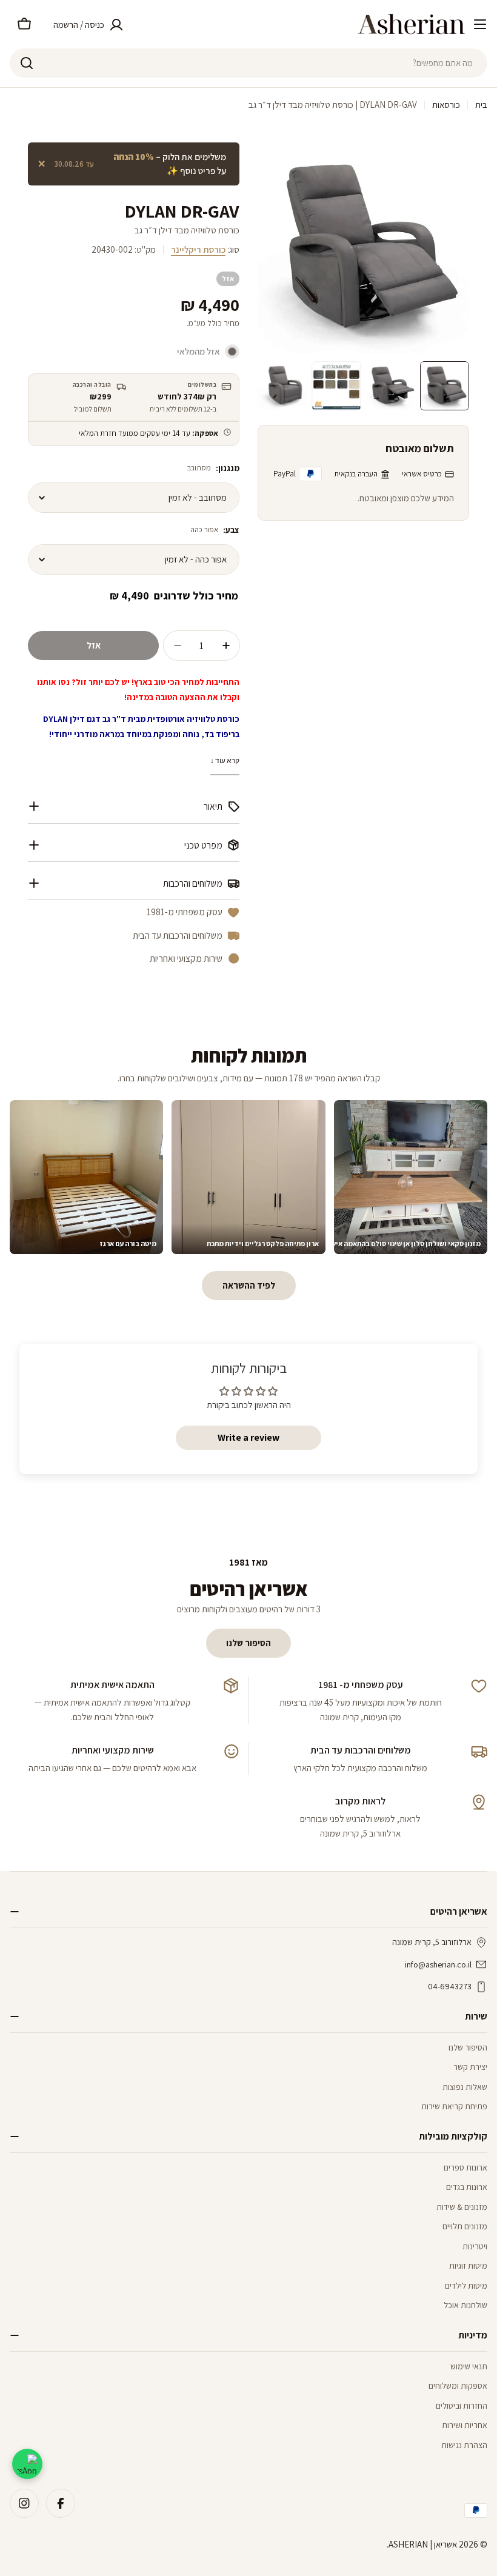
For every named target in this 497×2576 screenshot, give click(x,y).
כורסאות (446, 105)
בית (481, 105)
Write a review (248, 1437)
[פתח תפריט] (480, 24)
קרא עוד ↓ (225, 760)
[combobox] (248, 63)
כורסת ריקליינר (198, 249)
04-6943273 (450, 1986)
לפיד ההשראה (249, 1285)
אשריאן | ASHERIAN (423, 2544)
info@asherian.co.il (438, 1964)
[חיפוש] (27, 63)
